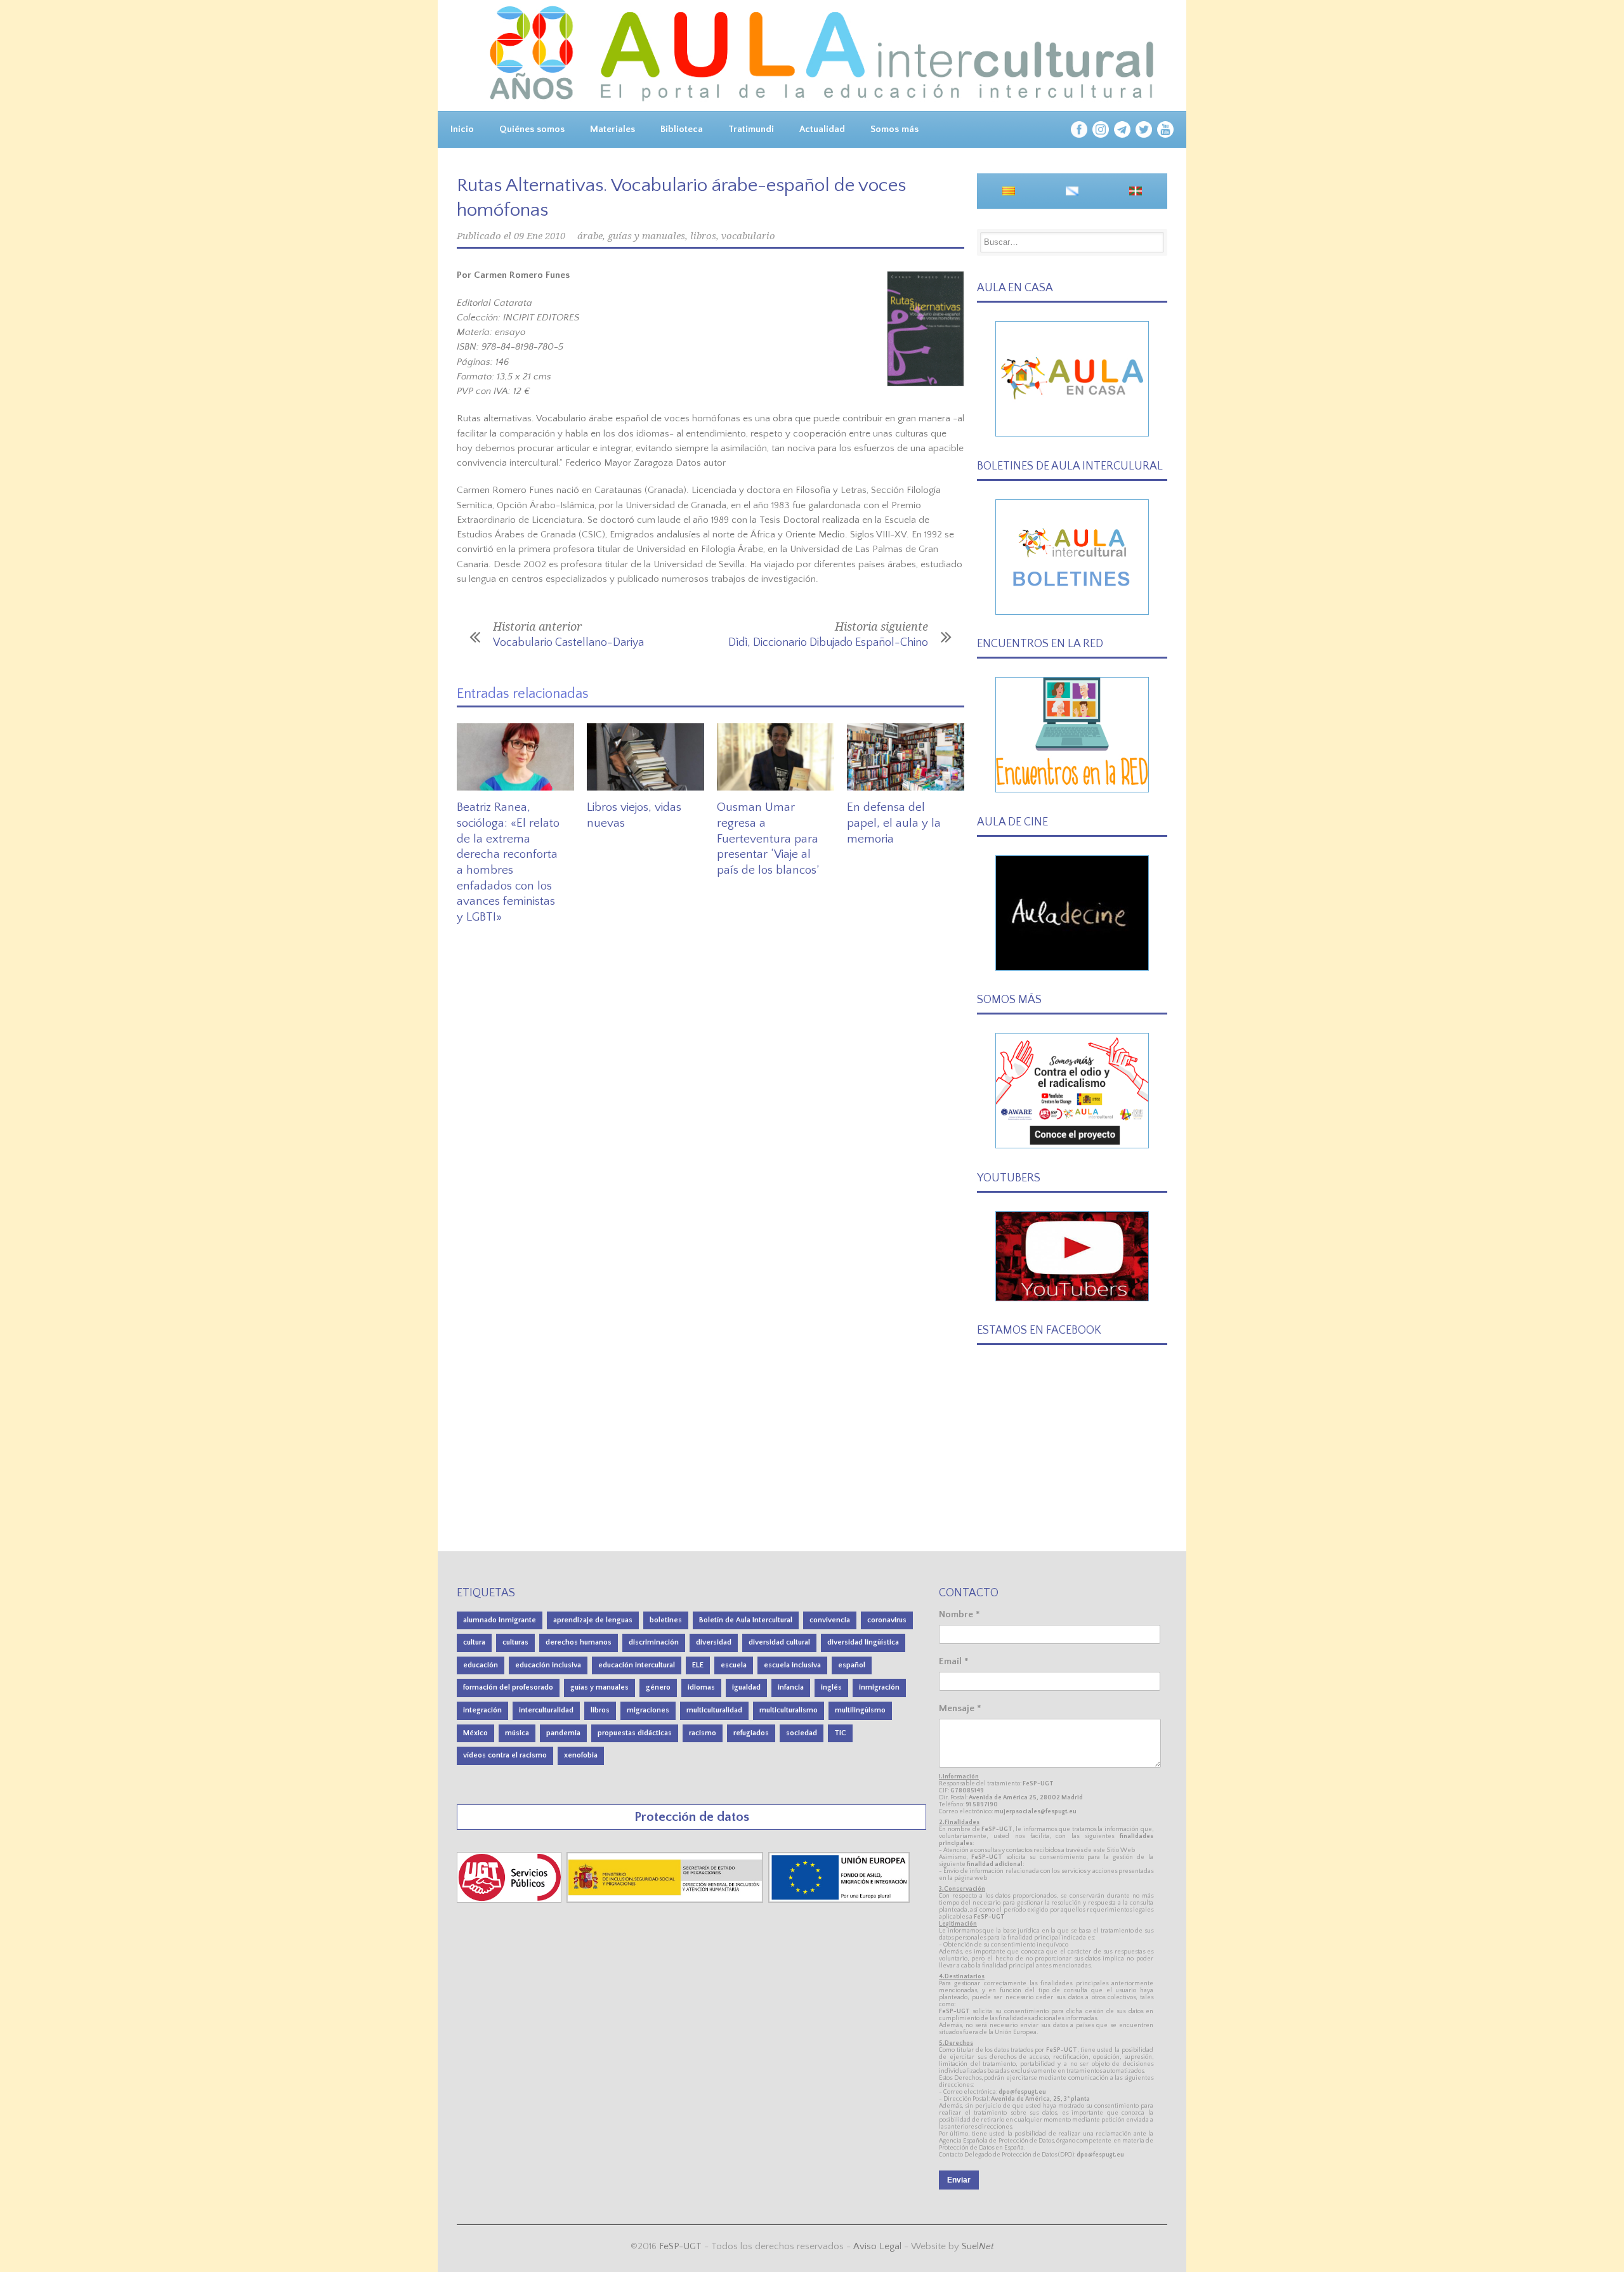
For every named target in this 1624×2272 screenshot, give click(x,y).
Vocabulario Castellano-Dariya (568, 643)
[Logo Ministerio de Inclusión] (666, 1900)
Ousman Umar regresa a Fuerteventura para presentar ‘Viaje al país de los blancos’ (768, 839)
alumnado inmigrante (500, 1620)
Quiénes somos (532, 129)
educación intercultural (637, 1665)
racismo (703, 1733)
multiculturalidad (714, 1710)
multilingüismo (860, 1710)
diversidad (714, 1642)
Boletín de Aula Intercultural (746, 1620)
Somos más (894, 129)
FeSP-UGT (680, 2246)
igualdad (746, 1687)
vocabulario (748, 236)
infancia (791, 1687)
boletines (666, 1620)
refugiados (751, 1733)
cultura (474, 1642)
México (475, 1733)
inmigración (879, 1687)
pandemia (563, 1733)
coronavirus (887, 1620)
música (517, 1733)
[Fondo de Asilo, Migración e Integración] (839, 1900)
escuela (734, 1665)
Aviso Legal (877, 2246)
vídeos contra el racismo (505, 1755)
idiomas (701, 1687)
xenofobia (581, 1755)
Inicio (462, 129)
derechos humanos (579, 1642)
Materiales (612, 129)
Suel (978, 2246)
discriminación (654, 1642)
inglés (831, 1687)
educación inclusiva (548, 1665)
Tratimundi (751, 129)
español (852, 1665)
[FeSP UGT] (510, 1900)
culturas (515, 1642)
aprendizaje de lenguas (593, 1620)
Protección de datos (692, 1817)
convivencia (830, 1620)
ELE (698, 1665)
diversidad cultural (779, 1642)
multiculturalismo (789, 1710)
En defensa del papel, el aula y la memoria (894, 823)
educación (481, 1665)
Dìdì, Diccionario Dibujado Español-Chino (828, 643)
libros (703, 236)
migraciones (648, 1710)
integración (482, 1710)
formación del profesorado (508, 1687)
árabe (590, 236)
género (658, 1687)
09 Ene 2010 (540, 236)
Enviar (959, 2180)
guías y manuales (646, 236)
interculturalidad (546, 1710)
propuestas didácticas (635, 1733)
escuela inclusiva (792, 1665)
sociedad (802, 1733)
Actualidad (822, 129)
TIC (840, 1733)
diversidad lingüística (863, 1642)
